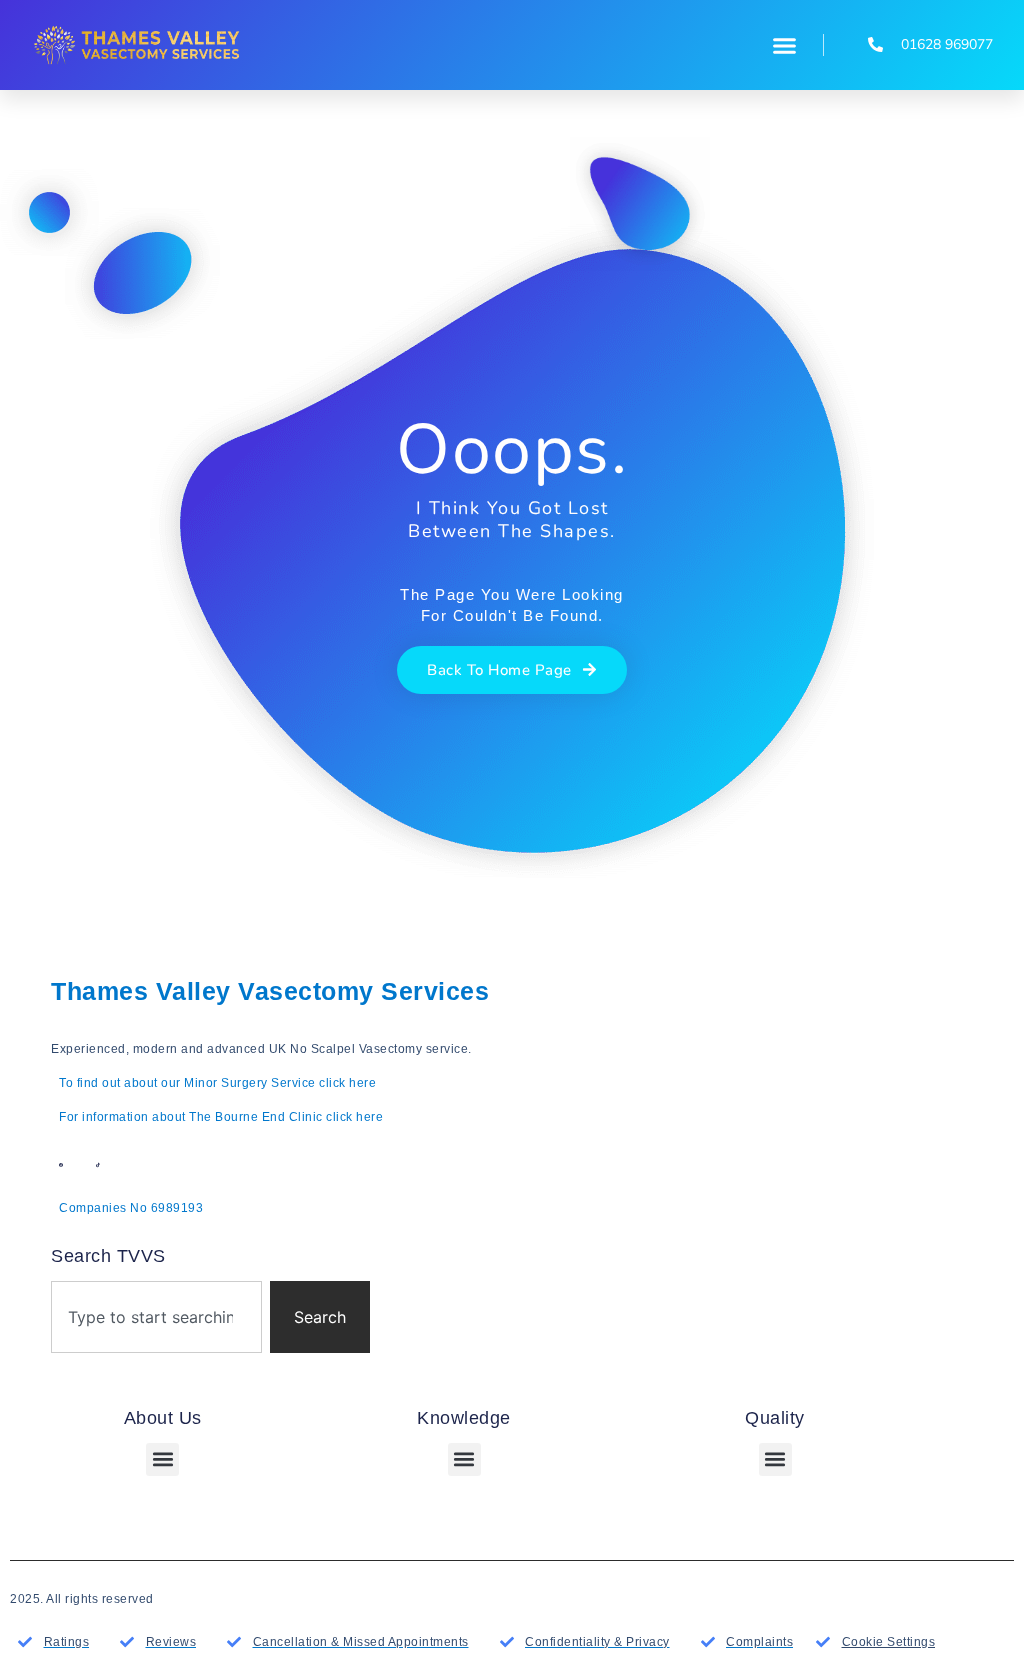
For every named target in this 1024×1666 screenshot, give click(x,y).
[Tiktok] (98, 1165)
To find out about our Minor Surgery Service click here (217, 1083)
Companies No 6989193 (131, 1208)
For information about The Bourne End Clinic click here (221, 1117)
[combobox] (156, 1317)
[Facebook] (61, 1165)
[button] (785, 45)
